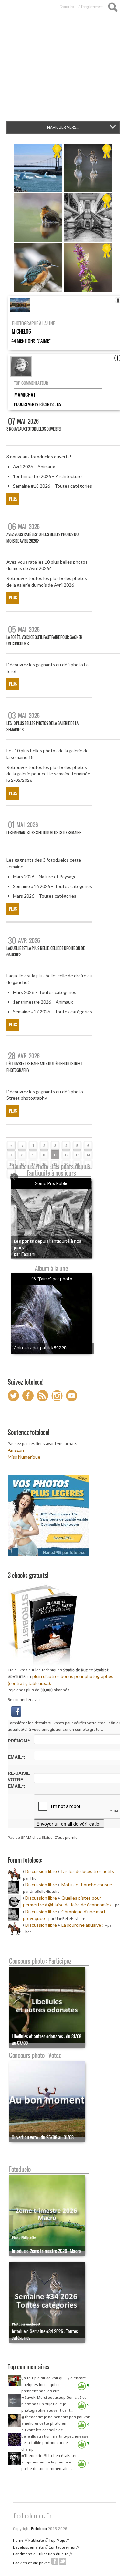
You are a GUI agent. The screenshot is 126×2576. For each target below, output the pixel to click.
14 (88, 1155)
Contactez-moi (62, 2547)
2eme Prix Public (52, 1183)
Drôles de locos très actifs (88, 1871)
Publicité (36, 2540)
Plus (13, 499)
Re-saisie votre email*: (19, 1780)
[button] (16, 1711)
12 (66, 1155)
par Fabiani (25, 1254)
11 (55, 1155)
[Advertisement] (63, 69)
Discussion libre (41, 1871)
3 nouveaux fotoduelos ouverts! (34, 429)
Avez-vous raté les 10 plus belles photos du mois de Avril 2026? (42, 538)
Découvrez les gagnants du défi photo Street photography (44, 1067)
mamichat (25, 395)
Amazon (16, 1450)
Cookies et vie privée (31, 2563)
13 (77, 1155)
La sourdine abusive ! (83, 1925)
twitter (63, 2561)
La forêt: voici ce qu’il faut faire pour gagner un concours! (44, 640)
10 (44, 1155)
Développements (28, 2547)
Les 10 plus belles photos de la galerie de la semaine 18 (42, 726)
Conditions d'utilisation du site (41, 2554)
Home (18, 2540)
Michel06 (21, 331)
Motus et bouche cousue (87, 1885)
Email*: (16, 1757)
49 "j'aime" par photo (52, 1279)
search (113, 7)
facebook (55, 2561)
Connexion (67, 7)
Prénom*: (19, 1741)
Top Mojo (57, 2540)
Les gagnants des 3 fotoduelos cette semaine (44, 832)
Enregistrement (92, 7)
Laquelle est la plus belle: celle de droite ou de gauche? (46, 951)
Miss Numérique (24, 1457)
